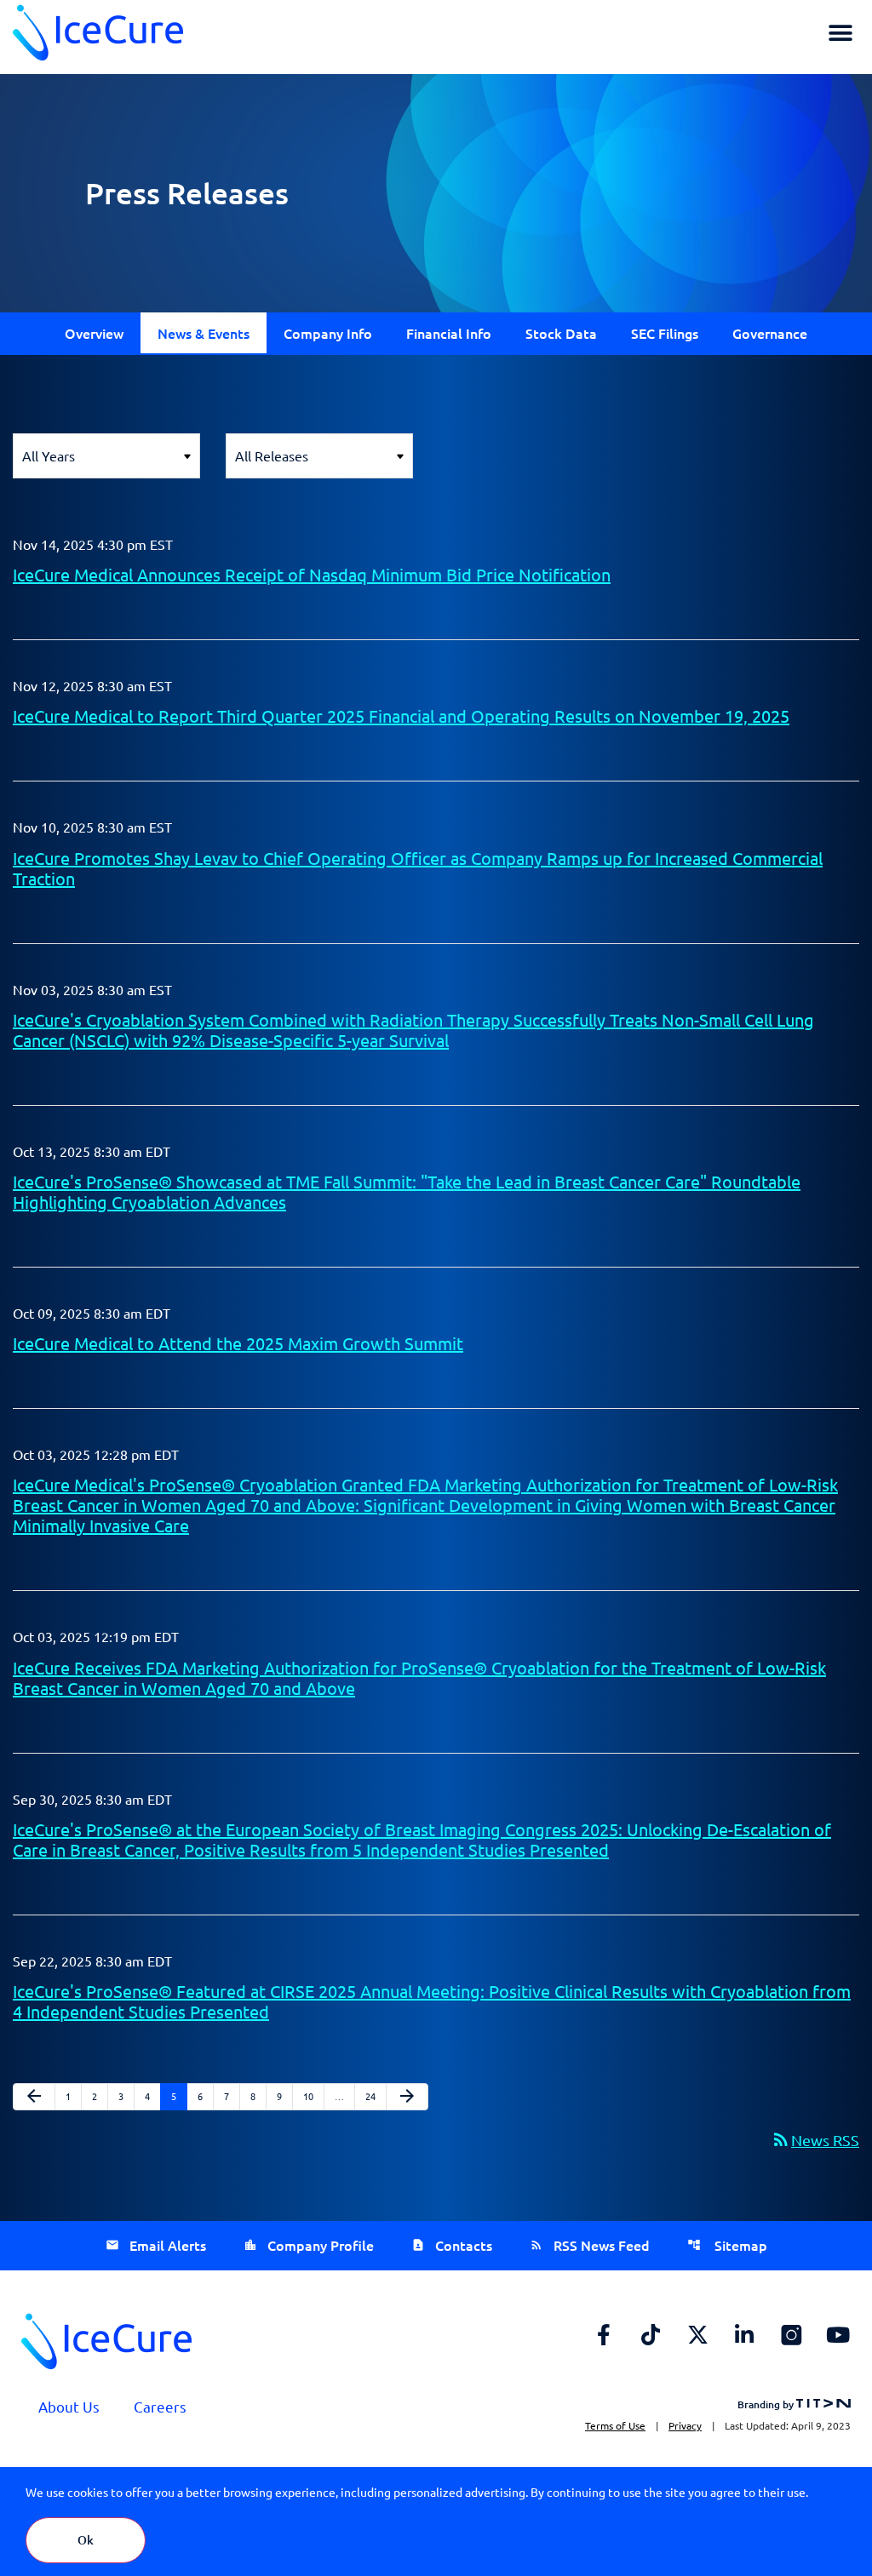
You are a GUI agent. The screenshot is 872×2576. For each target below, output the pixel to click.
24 (375, 2095)
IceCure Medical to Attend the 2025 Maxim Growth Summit (238, 1343)
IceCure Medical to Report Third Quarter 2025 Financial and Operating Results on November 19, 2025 (401, 716)
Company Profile (321, 2245)
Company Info (328, 333)
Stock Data (561, 333)
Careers (160, 2406)
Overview (94, 333)
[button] (840, 33)
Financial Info (449, 333)
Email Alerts (168, 2245)
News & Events (204, 333)
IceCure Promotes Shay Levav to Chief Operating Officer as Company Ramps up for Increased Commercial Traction (418, 868)
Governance (770, 333)
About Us (69, 2406)
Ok (86, 2540)
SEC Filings (665, 333)
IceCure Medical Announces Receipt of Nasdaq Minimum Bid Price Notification (312, 574)
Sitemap (739, 2245)
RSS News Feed (602, 2245)
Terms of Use (615, 2425)
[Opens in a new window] (604, 2334)
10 (313, 2095)
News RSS (815, 2140)
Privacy (685, 2425)
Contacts (464, 2245)
